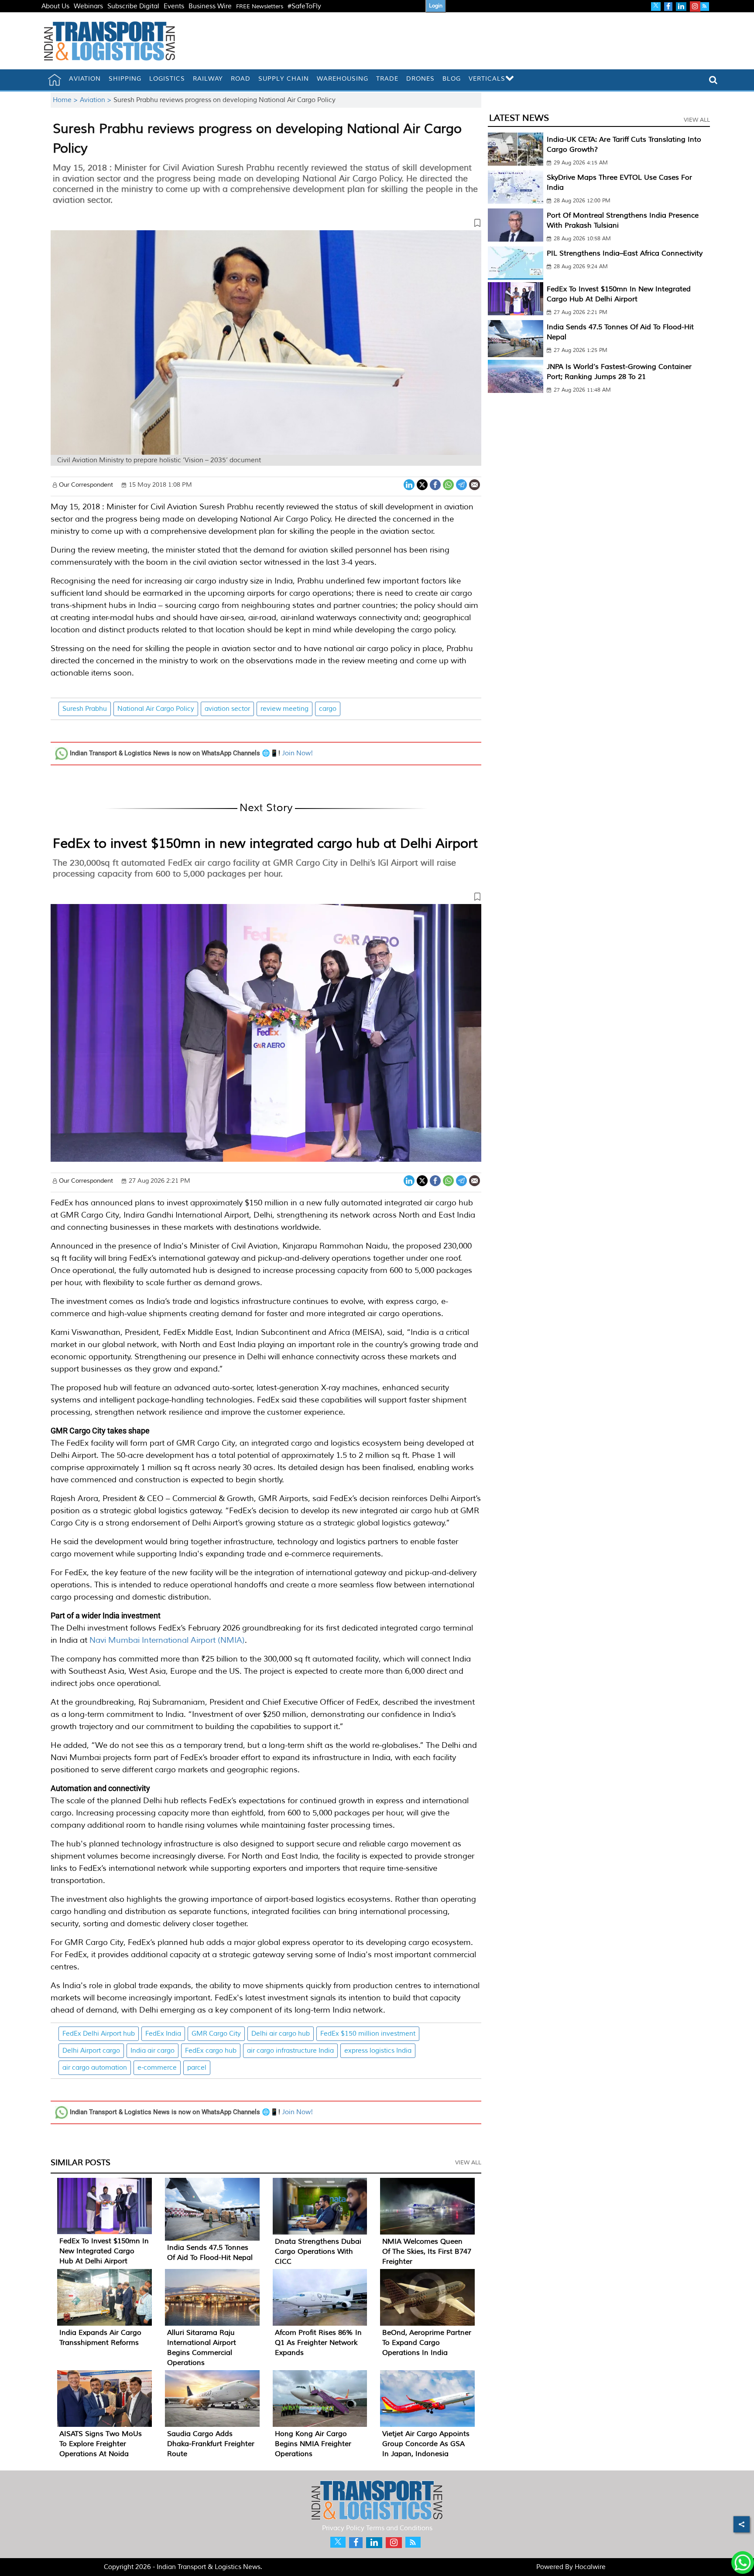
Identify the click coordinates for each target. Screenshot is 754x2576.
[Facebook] (435, 484)
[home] (55, 80)
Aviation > (97, 100)
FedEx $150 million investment (368, 2034)
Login (436, 6)
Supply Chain (284, 79)
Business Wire (210, 6)
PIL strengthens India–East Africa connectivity (625, 253)
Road (241, 79)
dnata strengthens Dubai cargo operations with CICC (318, 2252)
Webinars (88, 6)
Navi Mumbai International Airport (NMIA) (167, 1640)
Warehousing (343, 79)
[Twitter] (422, 484)
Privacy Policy (343, 2528)
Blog (452, 79)
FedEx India (163, 2034)
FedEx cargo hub (211, 2051)
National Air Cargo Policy (156, 709)
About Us (55, 6)
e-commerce (157, 2068)
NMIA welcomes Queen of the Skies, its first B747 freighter (427, 2252)
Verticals (487, 79)
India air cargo (153, 2051)
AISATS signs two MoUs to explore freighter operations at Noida (101, 2444)
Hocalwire (590, 2567)
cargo (328, 709)
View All (468, 2163)
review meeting (284, 709)
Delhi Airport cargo (91, 2051)
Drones (420, 79)
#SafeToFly (304, 6)
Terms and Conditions (399, 2528)
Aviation (85, 79)
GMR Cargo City (216, 2034)
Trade (387, 79)
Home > (66, 100)
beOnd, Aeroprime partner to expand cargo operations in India (427, 2343)
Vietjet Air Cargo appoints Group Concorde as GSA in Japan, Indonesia (426, 2444)
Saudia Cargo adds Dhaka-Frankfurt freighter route (211, 2444)
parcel (197, 2068)
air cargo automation (95, 2068)
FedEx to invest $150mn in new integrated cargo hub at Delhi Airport (265, 843)
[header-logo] (110, 41)
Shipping (125, 79)
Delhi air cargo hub (281, 2034)
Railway (208, 79)
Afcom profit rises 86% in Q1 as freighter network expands (318, 2343)
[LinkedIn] (409, 484)
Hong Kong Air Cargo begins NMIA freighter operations (313, 2444)
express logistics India (378, 2051)
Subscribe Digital (133, 6)
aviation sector (227, 709)
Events (174, 6)
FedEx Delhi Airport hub (99, 2034)
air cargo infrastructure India (290, 2051)
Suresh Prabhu (85, 709)
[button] (266, 225)
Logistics (167, 79)
